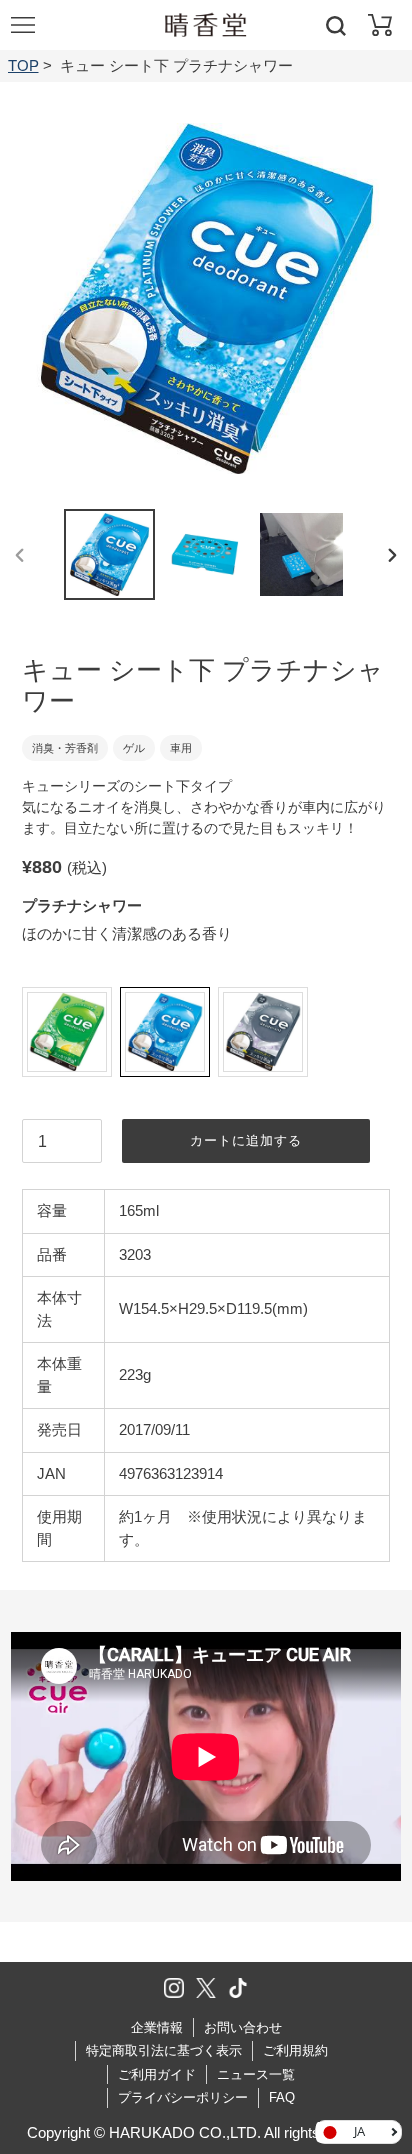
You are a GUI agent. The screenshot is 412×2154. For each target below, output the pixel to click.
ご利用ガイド (157, 2074)
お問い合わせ (243, 2027)
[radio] (67, 1032)
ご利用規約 (295, 2050)
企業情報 (157, 2027)
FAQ (282, 2097)
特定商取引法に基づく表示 (164, 2050)
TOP (23, 65)
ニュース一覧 (256, 2074)
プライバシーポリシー (183, 2097)
